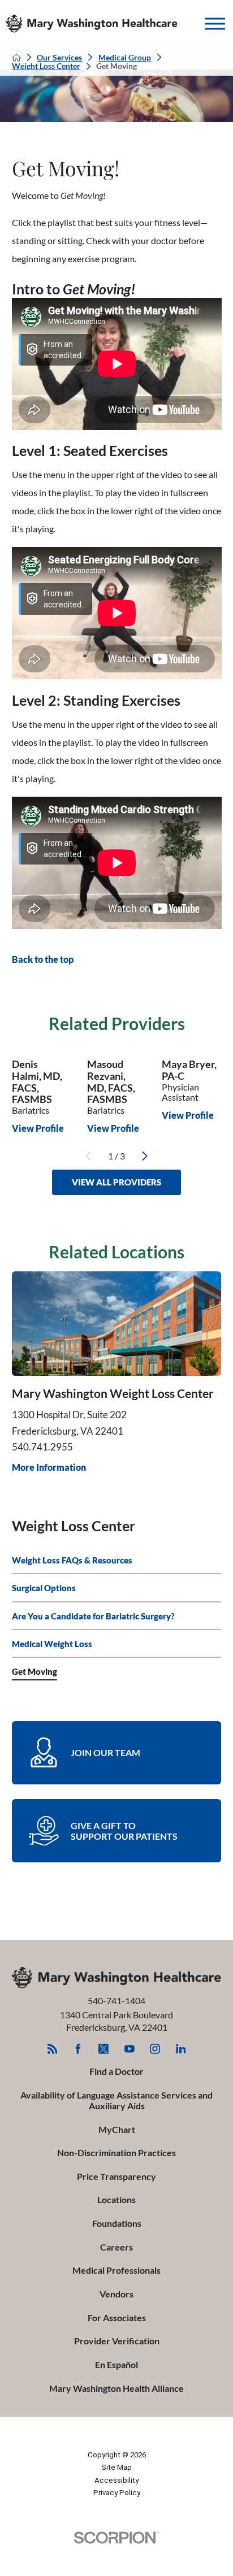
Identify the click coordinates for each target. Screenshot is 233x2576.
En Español (116, 2364)
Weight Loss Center (46, 66)
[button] (215, 24)
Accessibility (116, 2480)
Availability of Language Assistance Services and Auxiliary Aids (116, 2100)
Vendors (116, 2294)
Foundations (117, 2223)
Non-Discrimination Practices (116, 2153)
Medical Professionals (116, 2270)
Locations (116, 2199)
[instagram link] (155, 2049)
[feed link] (53, 2049)
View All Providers (116, 1182)
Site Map (116, 2467)
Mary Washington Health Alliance (116, 2388)
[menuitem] (117, 1560)
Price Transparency (116, 2176)
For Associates (117, 2317)
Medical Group (125, 58)
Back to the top (43, 959)
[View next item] (145, 1156)
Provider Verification (117, 2341)
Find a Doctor (116, 2071)
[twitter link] (103, 2049)
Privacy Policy (117, 2493)
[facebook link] (78, 2049)
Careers (116, 2247)
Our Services (59, 58)
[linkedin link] (181, 2049)
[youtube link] (130, 2049)
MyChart (117, 2129)
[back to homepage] (16, 58)
